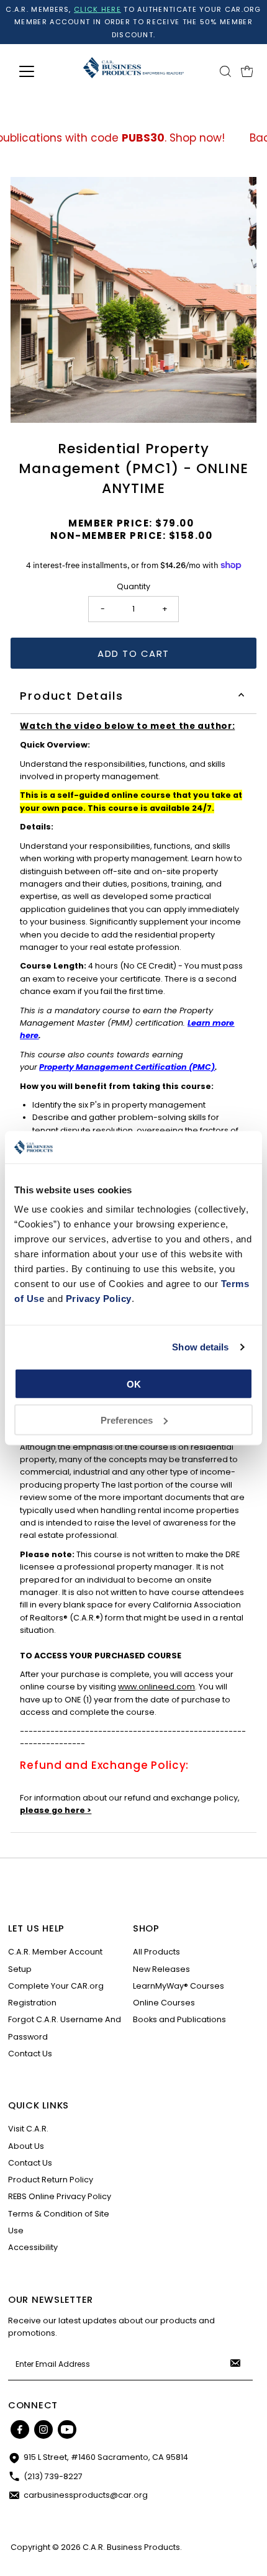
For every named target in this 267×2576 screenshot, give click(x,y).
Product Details (71, 696)
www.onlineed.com (156, 1687)
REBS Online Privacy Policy (60, 2196)
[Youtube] (67, 2429)
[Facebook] (20, 2429)
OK (134, 1384)
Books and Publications (179, 2019)
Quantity (133, 586)
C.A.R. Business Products (131, 2547)
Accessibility (33, 2247)
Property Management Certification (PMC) (127, 1067)
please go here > (56, 1810)
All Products (156, 1952)
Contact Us (30, 2054)
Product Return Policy (51, 2180)
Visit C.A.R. (28, 2129)
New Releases (161, 1969)
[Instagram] (43, 2429)
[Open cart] (247, 71)
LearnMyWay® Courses (179, 1986)
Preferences (127, 1420)
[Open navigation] (40, 71)
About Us (26, 2146)
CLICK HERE (97, 9)
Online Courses (164, 2003)
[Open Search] (225, 71)
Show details (200, 1347)
